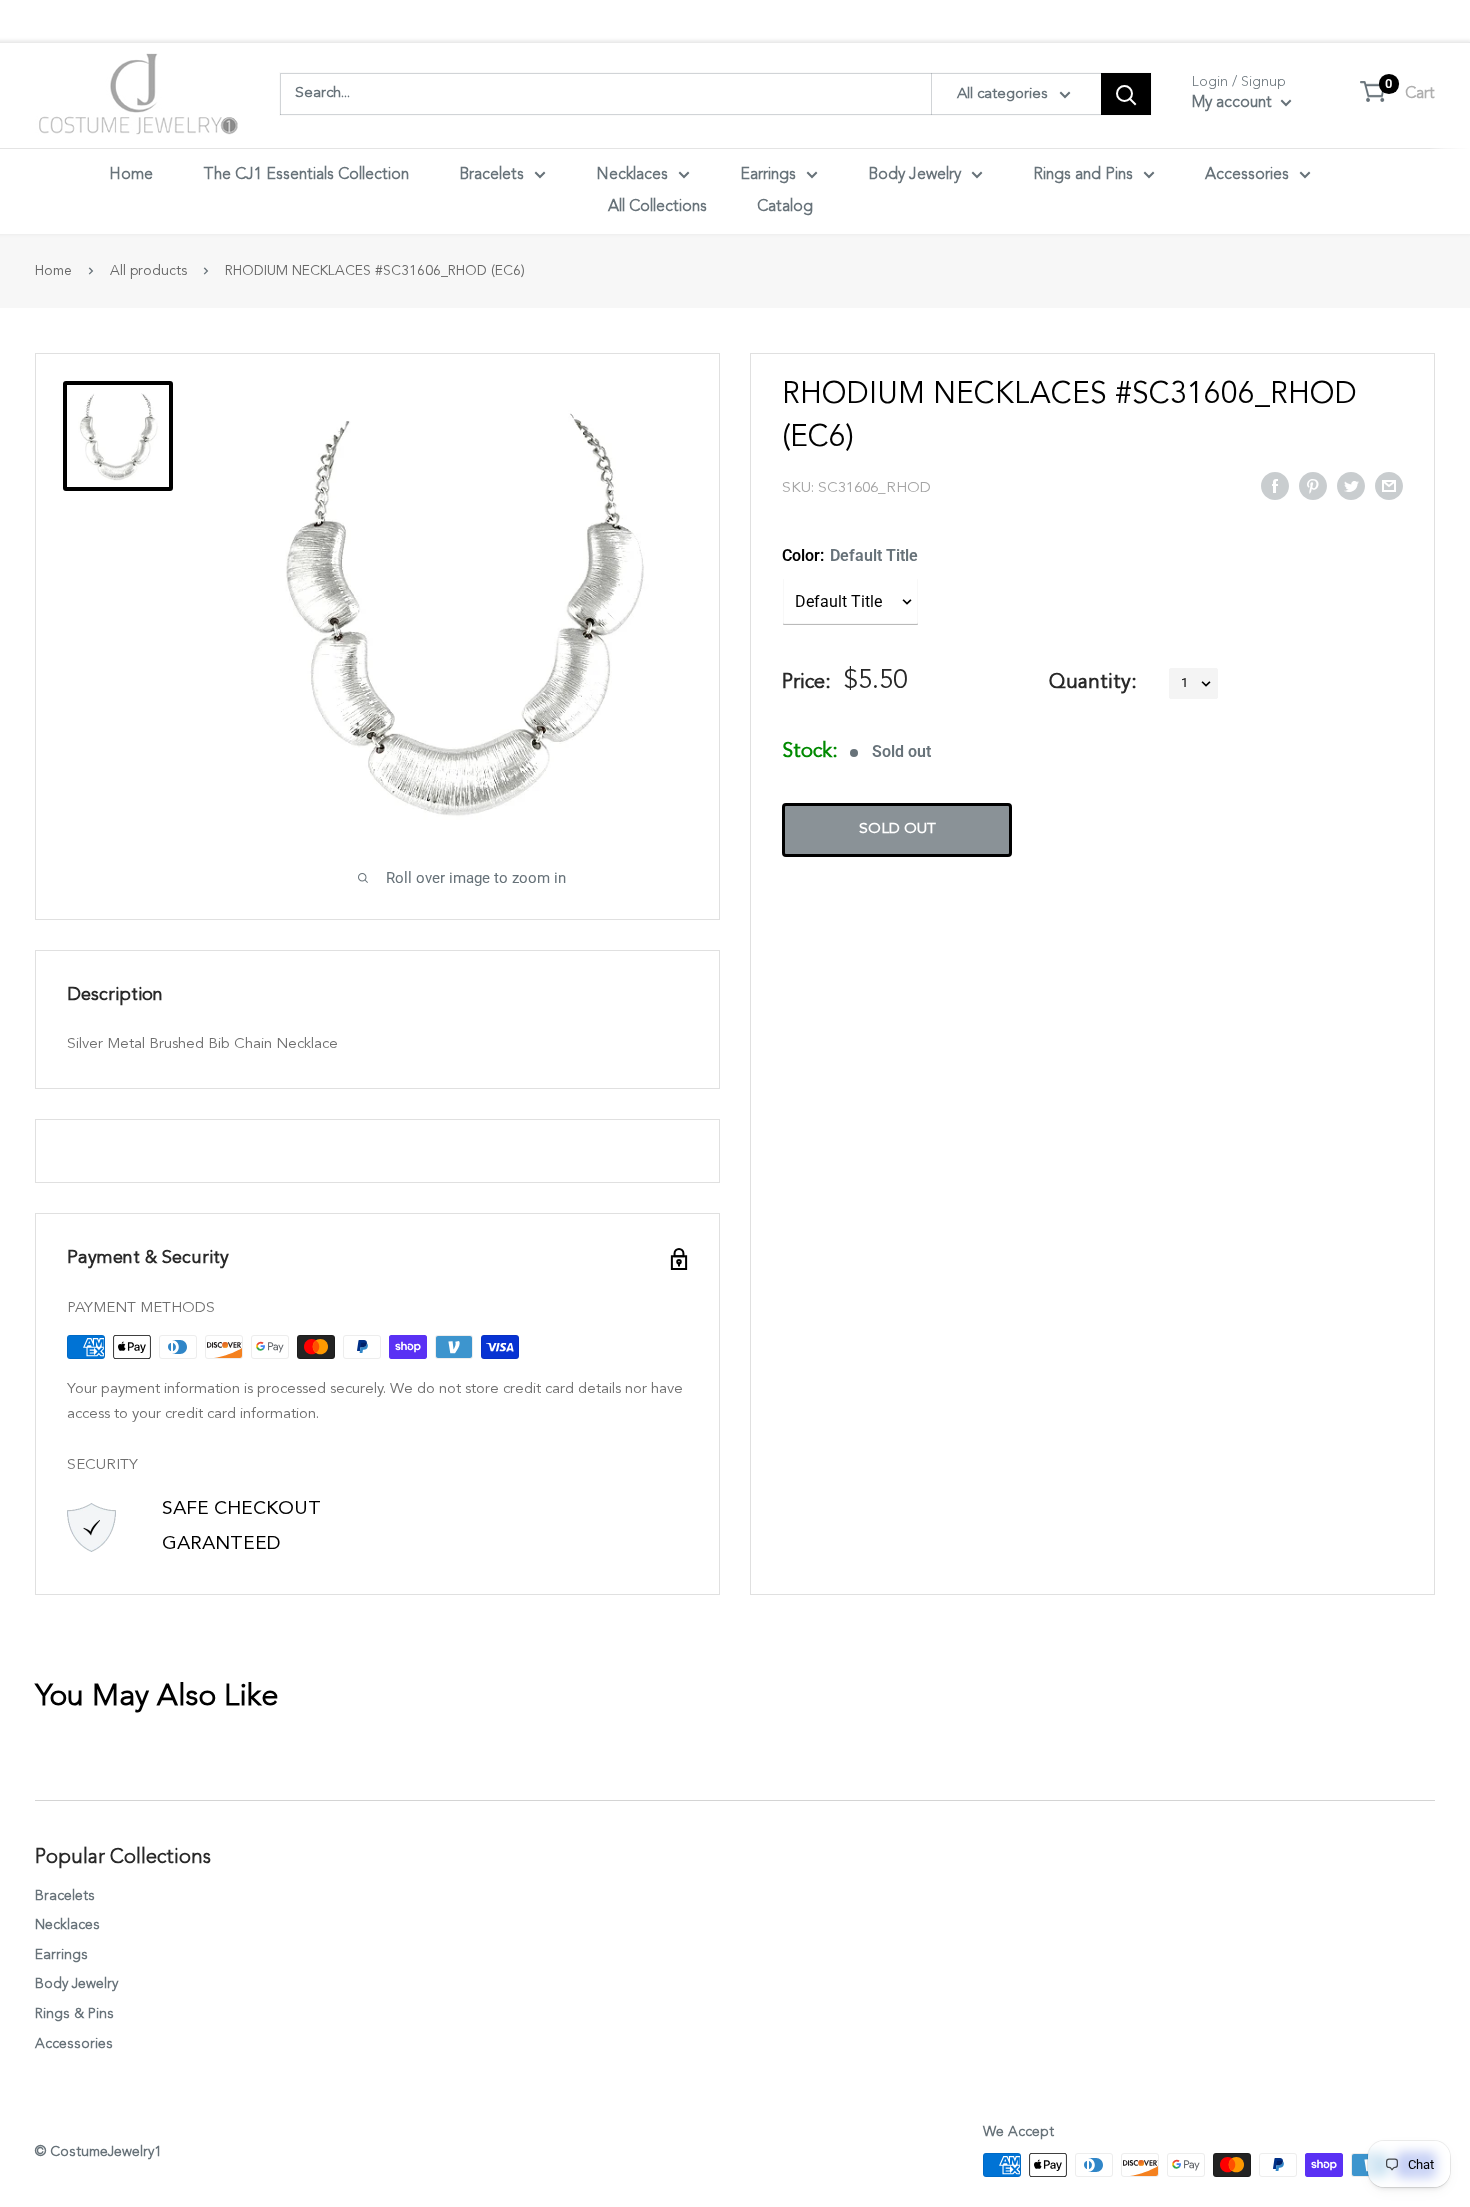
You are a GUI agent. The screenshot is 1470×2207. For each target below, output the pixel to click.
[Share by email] (1389, 485)
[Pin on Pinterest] (1313, 485)
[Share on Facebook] (1275, 485)
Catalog (785, 207)
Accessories (1247, 175)
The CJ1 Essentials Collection (306, 175)
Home (131, 175)
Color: (850, 555)
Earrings (768, 175)
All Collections (657, 207)
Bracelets (491, 175)
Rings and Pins (1083, 175)
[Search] (1126, 94)
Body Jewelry (914, 175)
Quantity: (1093, 683)
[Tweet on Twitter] (1351, 485)
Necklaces (632, 175)
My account (1234, 103)
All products (148, 271)
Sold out (897, 829)
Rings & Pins (74, 2014)
